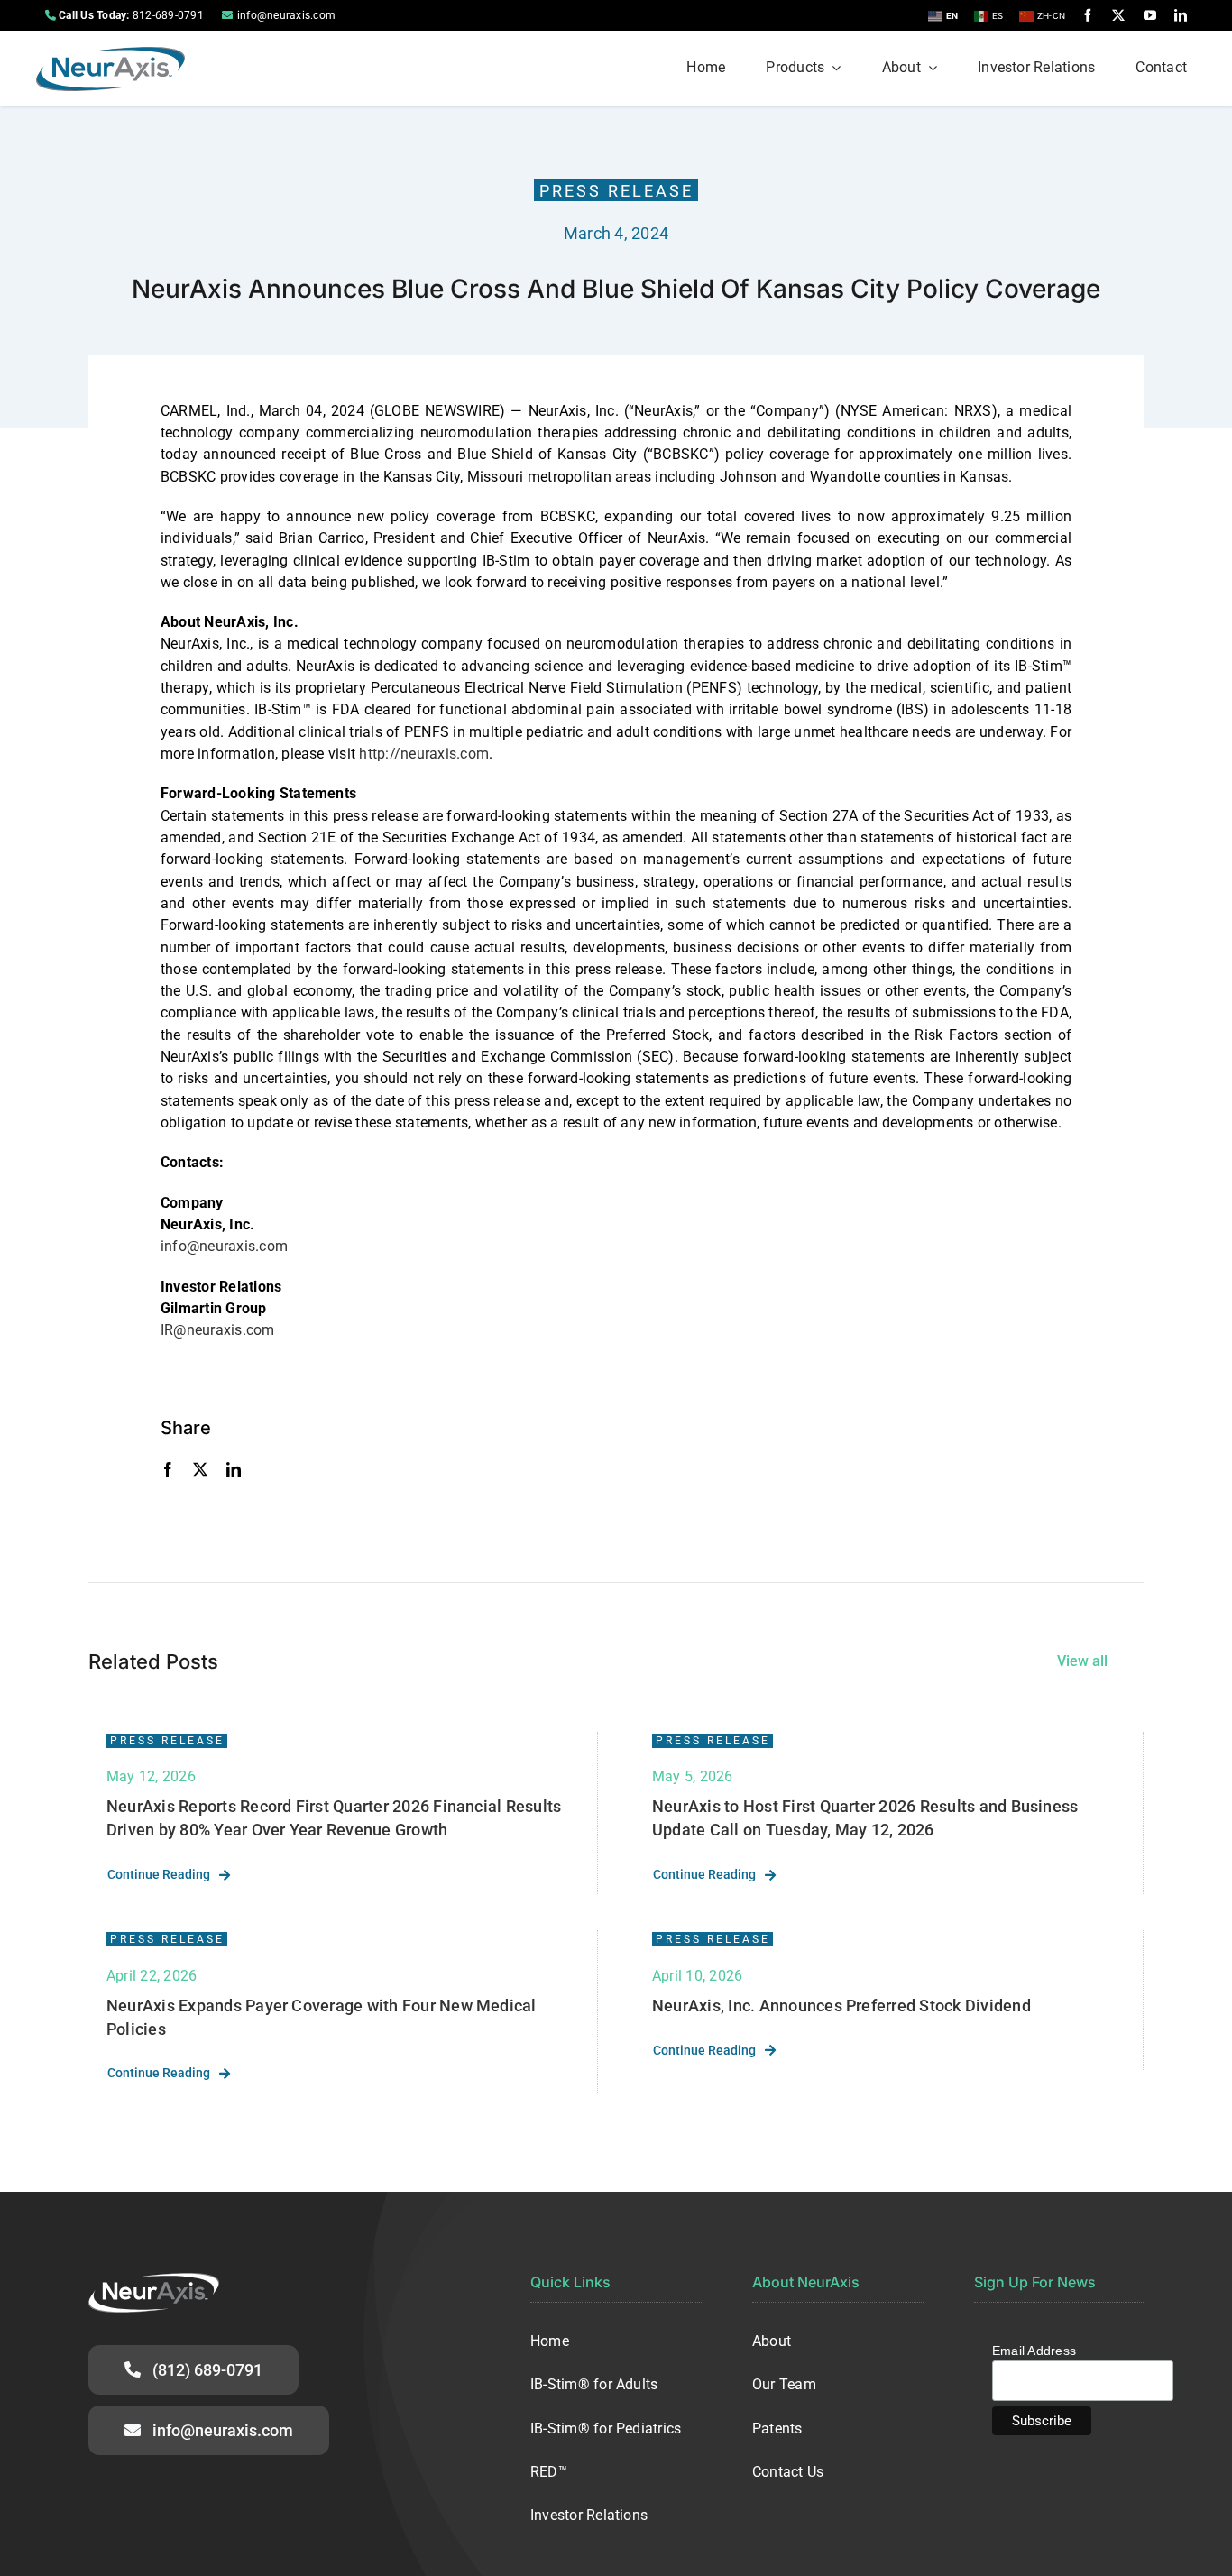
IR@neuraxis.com (218, 1330)
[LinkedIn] (234, 1469)
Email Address (1034, 2351)
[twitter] (1118, 15)
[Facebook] (168, 1469)
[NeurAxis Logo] (110, 54)
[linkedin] (1181, 15)
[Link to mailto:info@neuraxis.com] (227, 15)
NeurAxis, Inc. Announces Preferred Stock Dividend (841, 2006)
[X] (200, 1469)
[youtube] (1150, 15)
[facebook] (1088, 15)
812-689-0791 (168, 15)
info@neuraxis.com (286, 15)
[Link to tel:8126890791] (51, 15)
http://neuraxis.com (424, 754)
